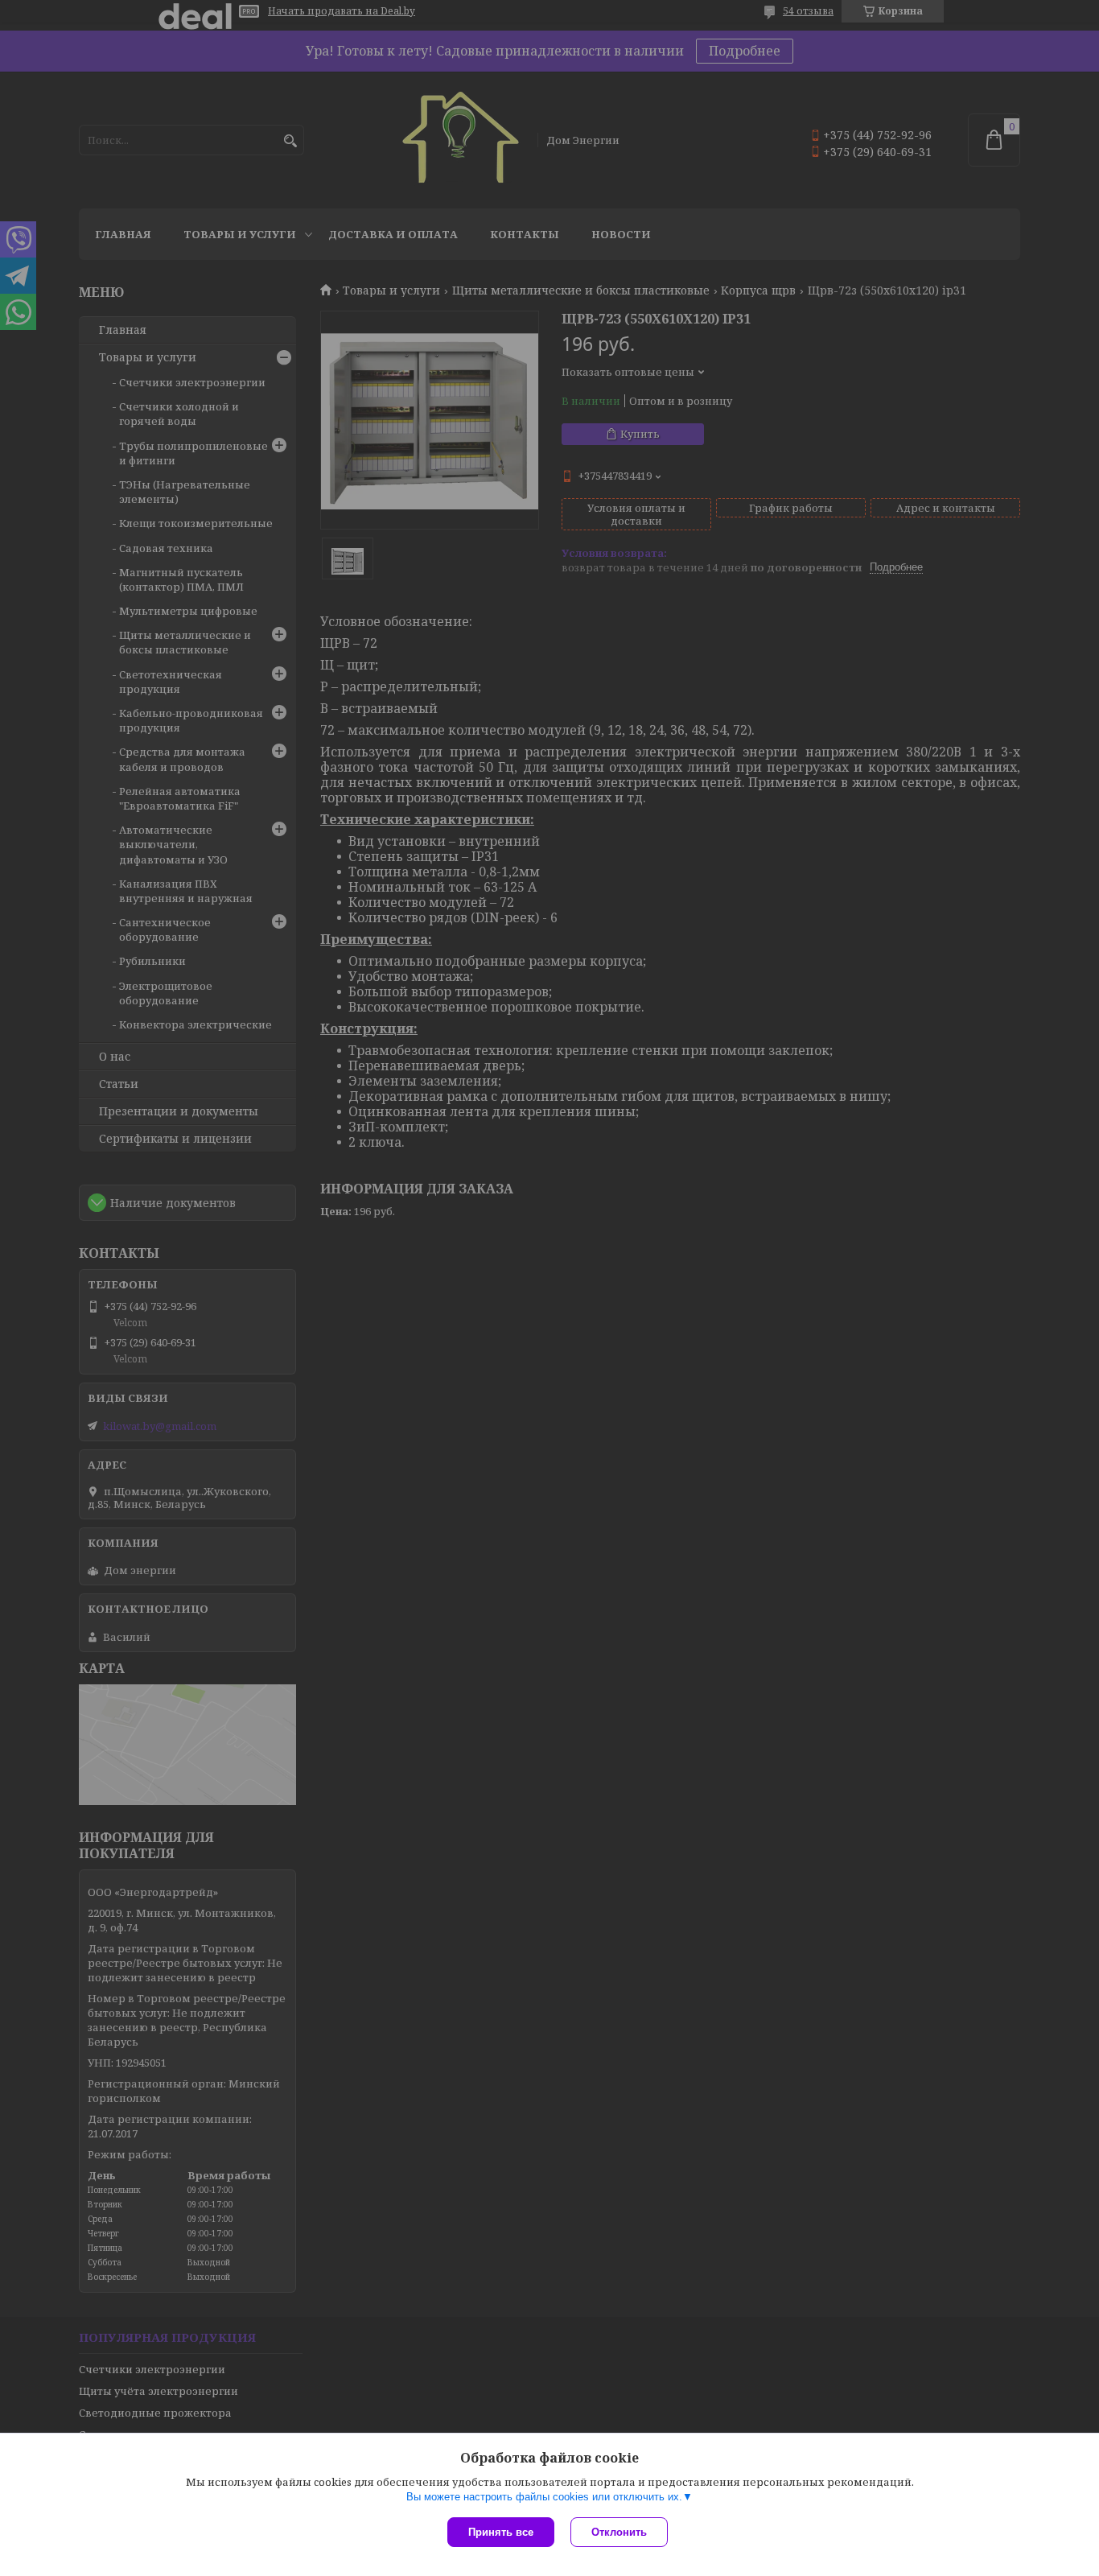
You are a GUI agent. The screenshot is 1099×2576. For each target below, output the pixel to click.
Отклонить (619, 2532)
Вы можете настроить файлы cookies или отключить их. (544, 2497)
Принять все (501, 2532)
